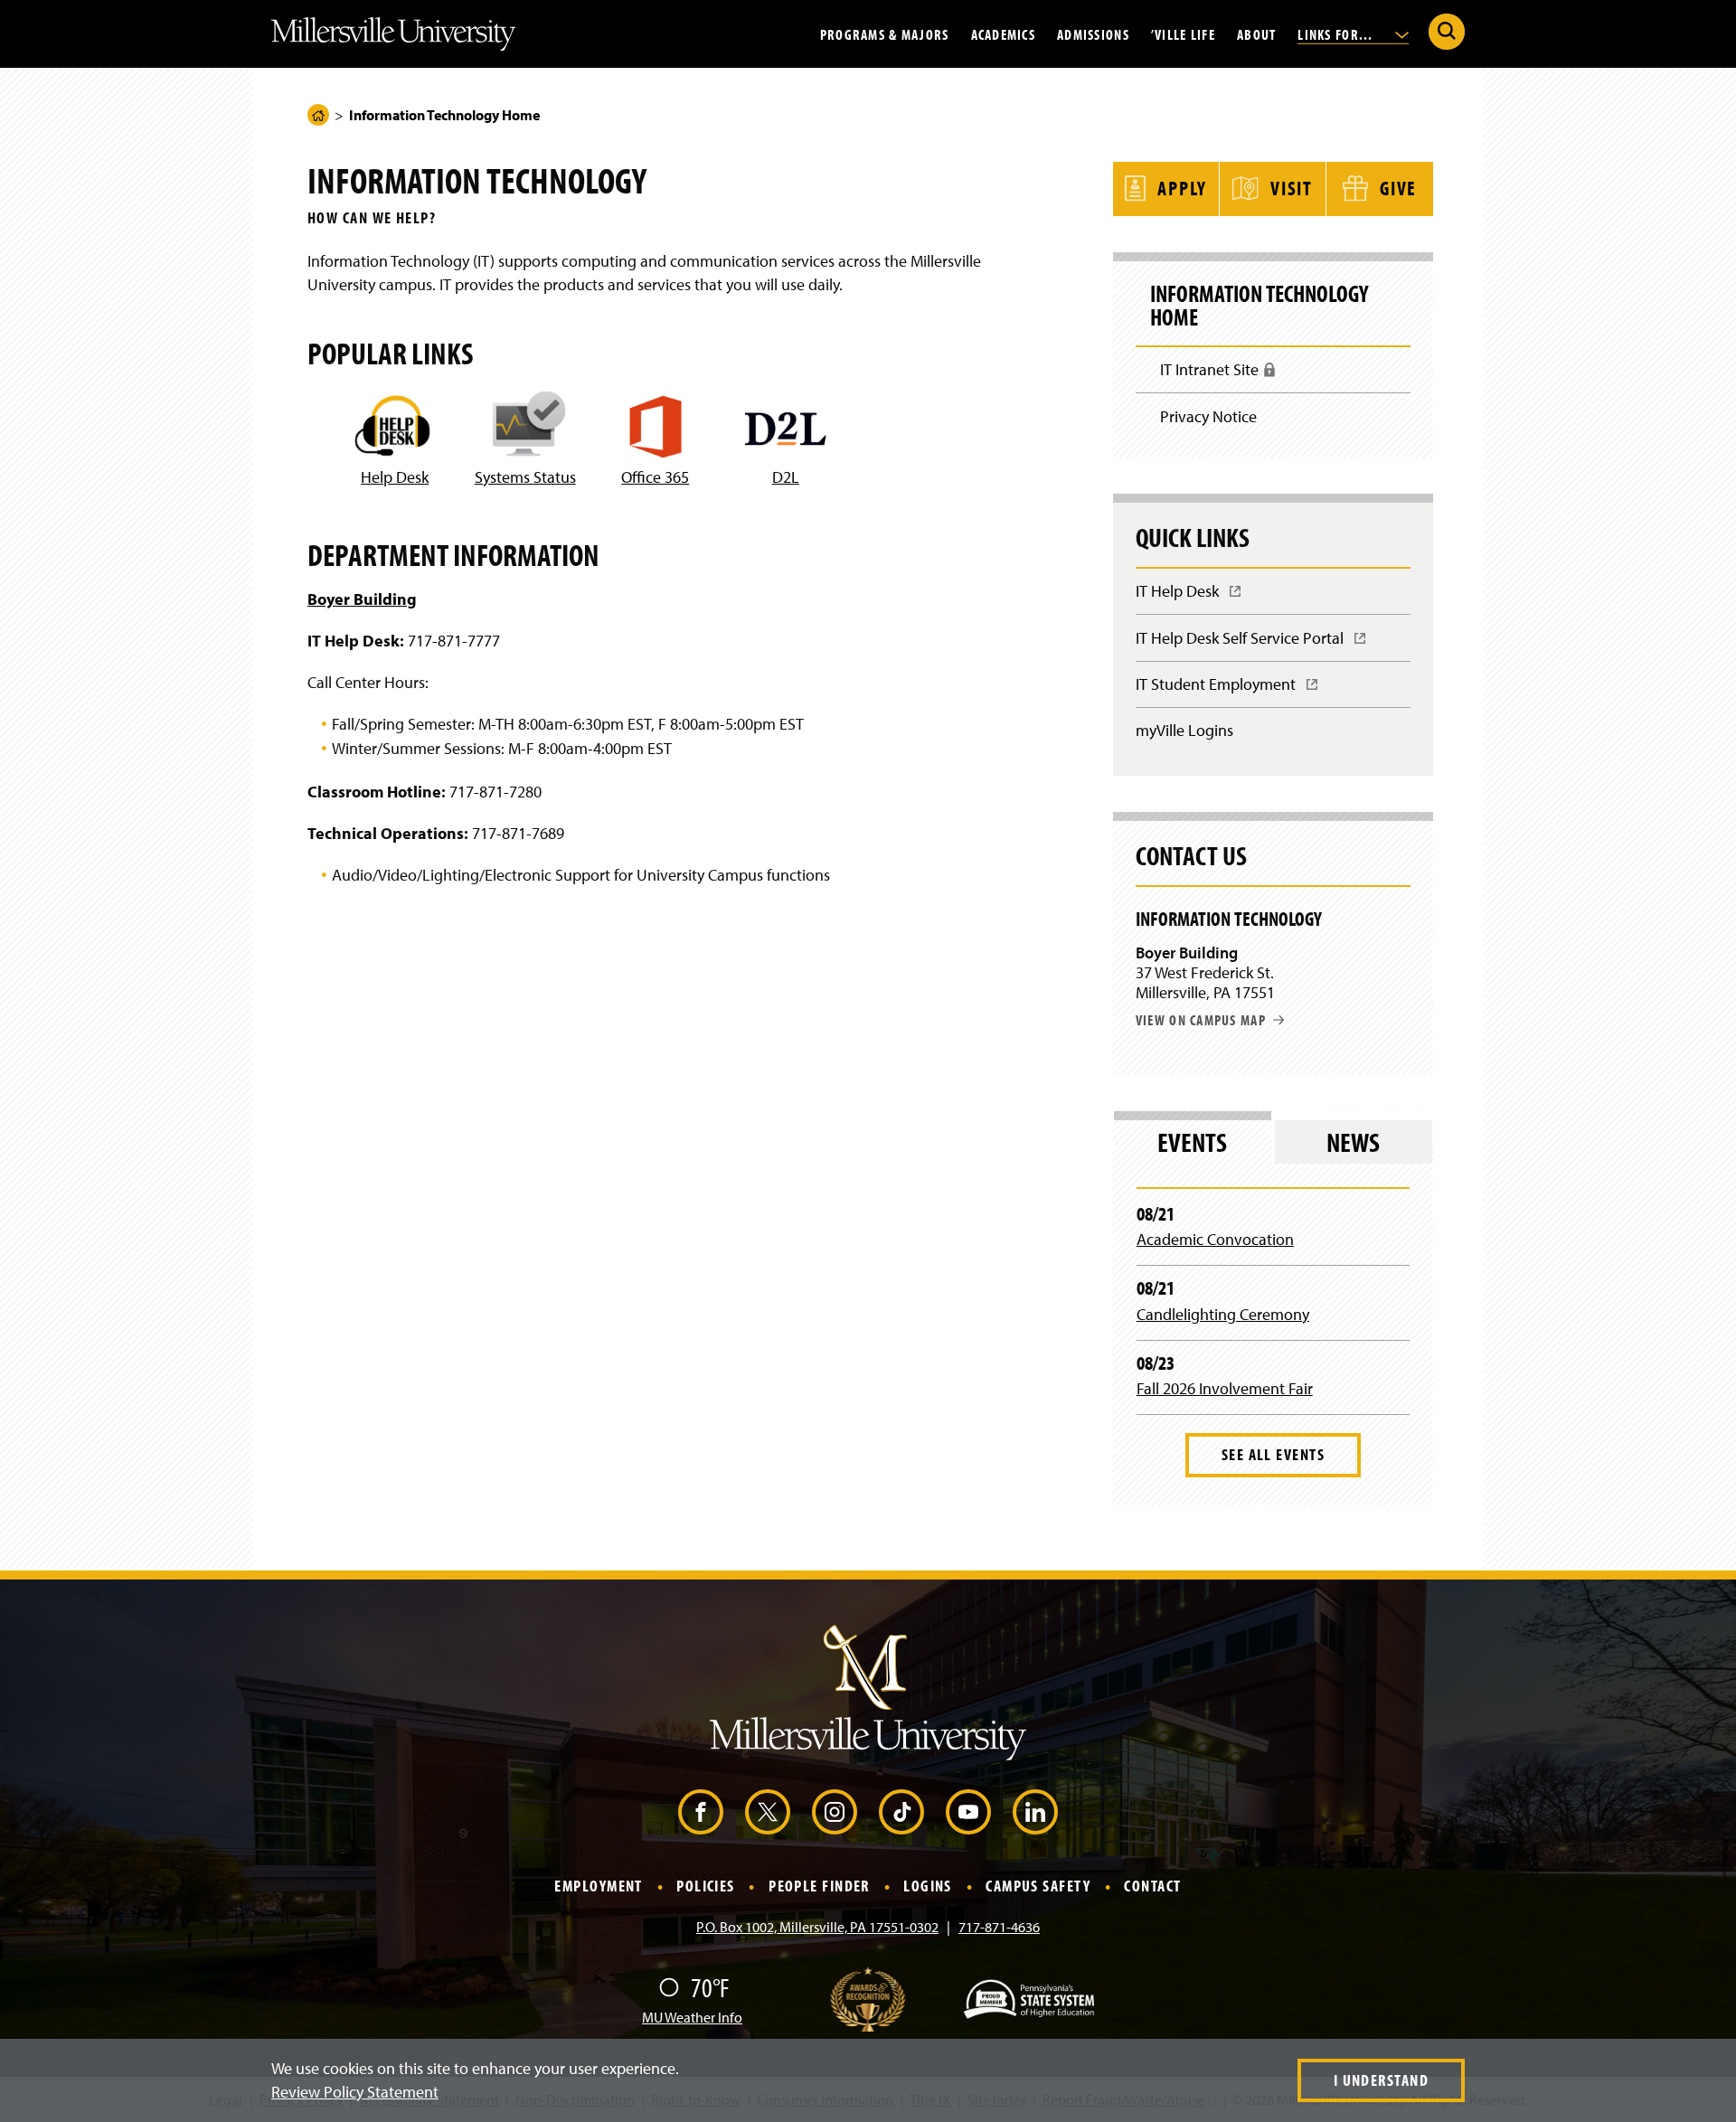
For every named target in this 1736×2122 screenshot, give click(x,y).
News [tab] (1353, 1142)
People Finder (819, 1886)
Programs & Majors (885, 33)
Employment (598, 1886)
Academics (1004, 33)
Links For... (1337, 33)
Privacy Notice (1208, 416)
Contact (1152, 1886)
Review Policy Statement (355, 2092)
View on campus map (1201, 1020)
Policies (706, 1886)
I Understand (1381, 2080)
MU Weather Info (692, 2017)
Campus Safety (1038, 1886)
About (1256, 33)
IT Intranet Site (1216, 376)
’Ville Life (1183, 33)
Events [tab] (1192, 1142)
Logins (928, 1886)
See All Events (1273, 1454)
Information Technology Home (1259, 306)
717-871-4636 (999, 1927)
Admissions (1093, 33)
